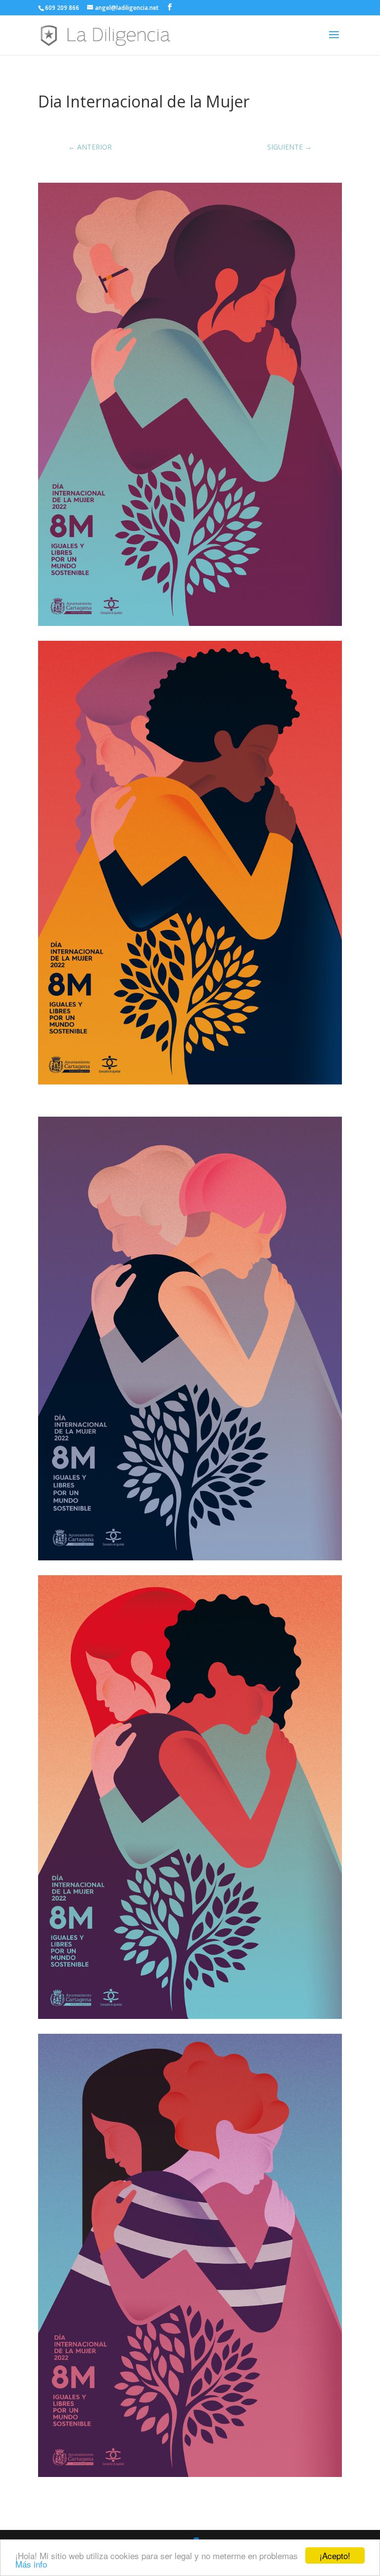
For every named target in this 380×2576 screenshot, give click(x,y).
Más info (31, 2564)
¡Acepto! (335, 2555)
